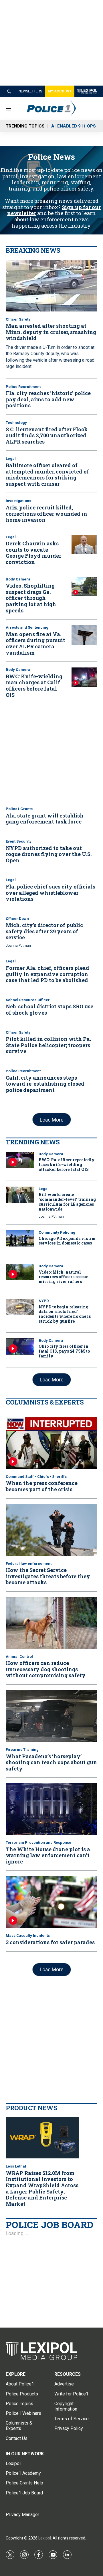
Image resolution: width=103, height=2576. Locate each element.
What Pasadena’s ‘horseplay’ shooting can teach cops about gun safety (51, 1762)
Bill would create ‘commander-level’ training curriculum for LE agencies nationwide (67, 1202)
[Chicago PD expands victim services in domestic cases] (20, 1238)
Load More (52, 1120)
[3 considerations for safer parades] (51, 1902)
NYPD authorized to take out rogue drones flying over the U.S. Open (49, 854)
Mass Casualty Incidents (28, 1935)
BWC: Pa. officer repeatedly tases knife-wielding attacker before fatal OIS (67, 1164)
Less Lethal (16, 2166)
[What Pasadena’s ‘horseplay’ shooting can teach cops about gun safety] (51, 1716)
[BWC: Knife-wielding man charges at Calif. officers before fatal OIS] (84, 677)
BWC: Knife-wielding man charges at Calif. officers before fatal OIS (34, 686)
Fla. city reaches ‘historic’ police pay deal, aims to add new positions (48, 399)
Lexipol (45, 2538)
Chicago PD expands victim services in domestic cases (67, 1241)
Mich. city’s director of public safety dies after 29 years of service (44, 931)
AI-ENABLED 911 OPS (74, 126)
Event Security (19, 841)
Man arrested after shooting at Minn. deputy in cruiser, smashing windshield (51, 332)
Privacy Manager (22, 2515)
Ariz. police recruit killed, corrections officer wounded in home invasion (46, 514)
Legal (11, 459)
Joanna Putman (18, 946)
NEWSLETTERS (30, 91)
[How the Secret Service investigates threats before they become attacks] (51, 1530)
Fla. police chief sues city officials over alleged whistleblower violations (50, 893)
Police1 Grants (19, 809)
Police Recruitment (23, 387)
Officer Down (17, 919)
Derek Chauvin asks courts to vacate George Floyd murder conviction (33, 553)
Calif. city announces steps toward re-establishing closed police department (45, 1084)
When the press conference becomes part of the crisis (42, 1486)
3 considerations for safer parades (50, 1942)
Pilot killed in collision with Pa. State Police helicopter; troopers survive (48, 1045)
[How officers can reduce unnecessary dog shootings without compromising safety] (51, 1623)
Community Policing (57, 1232)
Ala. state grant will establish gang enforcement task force (45, 819)
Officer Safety (18, 319)
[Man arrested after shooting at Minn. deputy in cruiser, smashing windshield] (51, 286)
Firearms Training (22, 1750)
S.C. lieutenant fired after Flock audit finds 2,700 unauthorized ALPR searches (47, 435)
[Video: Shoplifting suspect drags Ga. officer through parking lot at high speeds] (84, 587)
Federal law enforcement (29, 1564)
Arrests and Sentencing (27, 627)
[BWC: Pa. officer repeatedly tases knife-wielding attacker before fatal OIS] (20, 1160)
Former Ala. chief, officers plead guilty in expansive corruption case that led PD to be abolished (47, 974)
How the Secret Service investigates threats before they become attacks (48, 1576)
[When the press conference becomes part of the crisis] (51, 1443)
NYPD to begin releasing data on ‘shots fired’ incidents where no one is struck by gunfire (65, 1314)
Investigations (18, 501)
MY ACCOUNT (60, 91)
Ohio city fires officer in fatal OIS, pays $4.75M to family (64, 1351)
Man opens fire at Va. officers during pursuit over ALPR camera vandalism (35, 643)
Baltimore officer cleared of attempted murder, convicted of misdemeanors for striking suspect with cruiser (47, 474)
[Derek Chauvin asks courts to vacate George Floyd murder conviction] (84, 545)
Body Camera (18, 579)
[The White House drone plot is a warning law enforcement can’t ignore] (51, 1809)
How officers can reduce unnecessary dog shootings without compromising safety (46, 1669)
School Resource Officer (28, 1000)
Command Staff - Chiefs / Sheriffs (36, 1477)
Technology (16, 423)
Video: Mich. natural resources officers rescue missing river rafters (63, 1277)
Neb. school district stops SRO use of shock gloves (49, 1009)
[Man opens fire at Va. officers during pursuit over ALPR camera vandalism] (84, 635)
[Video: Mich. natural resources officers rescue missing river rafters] (20, 1272)
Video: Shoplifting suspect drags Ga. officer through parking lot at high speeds (31, 598)
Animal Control (19, 1657)
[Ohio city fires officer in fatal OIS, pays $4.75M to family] (20, 1346)
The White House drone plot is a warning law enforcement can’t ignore (48, 1855)
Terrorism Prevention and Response (38, 1843)
